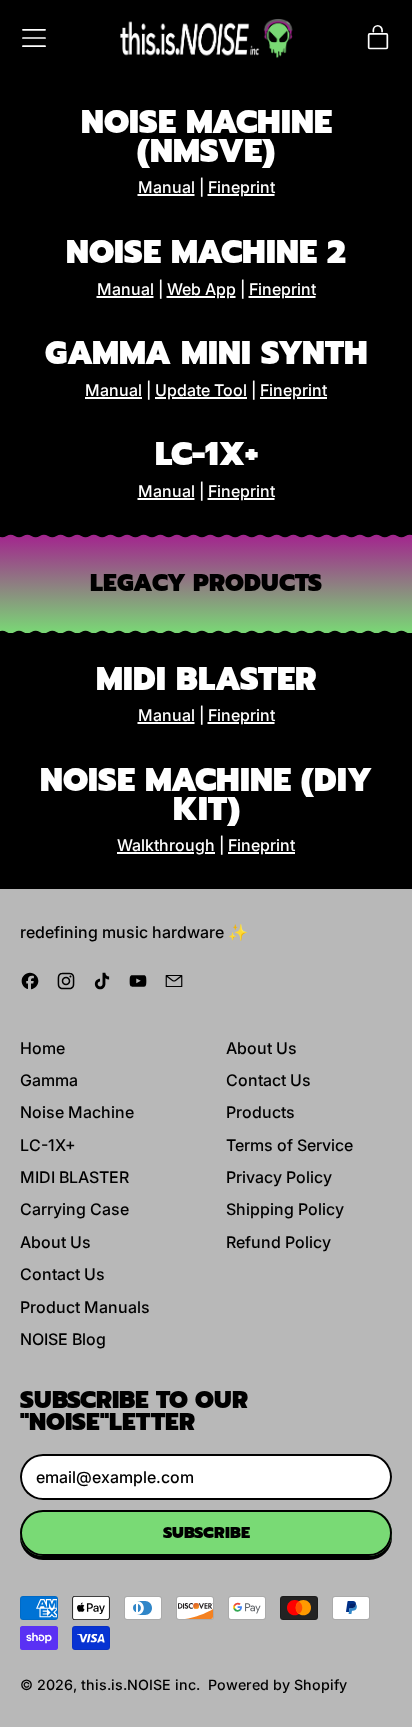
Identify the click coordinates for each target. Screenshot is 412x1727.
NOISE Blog (63, 1339)
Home (42, 1048)
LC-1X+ (48, 1145)
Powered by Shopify (277, 1684)
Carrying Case (74, 1209)
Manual (166, 187)
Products (260, 1112)
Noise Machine (77, 1112)
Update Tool (201, 390)
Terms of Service (289, 1145)
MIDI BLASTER (74, 1177)
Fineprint (241, 187)
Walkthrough (166, 845)
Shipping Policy (285, 1209)
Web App (201, 289)
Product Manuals (85, 1307)
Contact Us (62, 1274)
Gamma (49, 1080)
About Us (55, 1242)
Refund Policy (278, 1242)
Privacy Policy (279, 1177)
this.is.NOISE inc (138, 1684)
